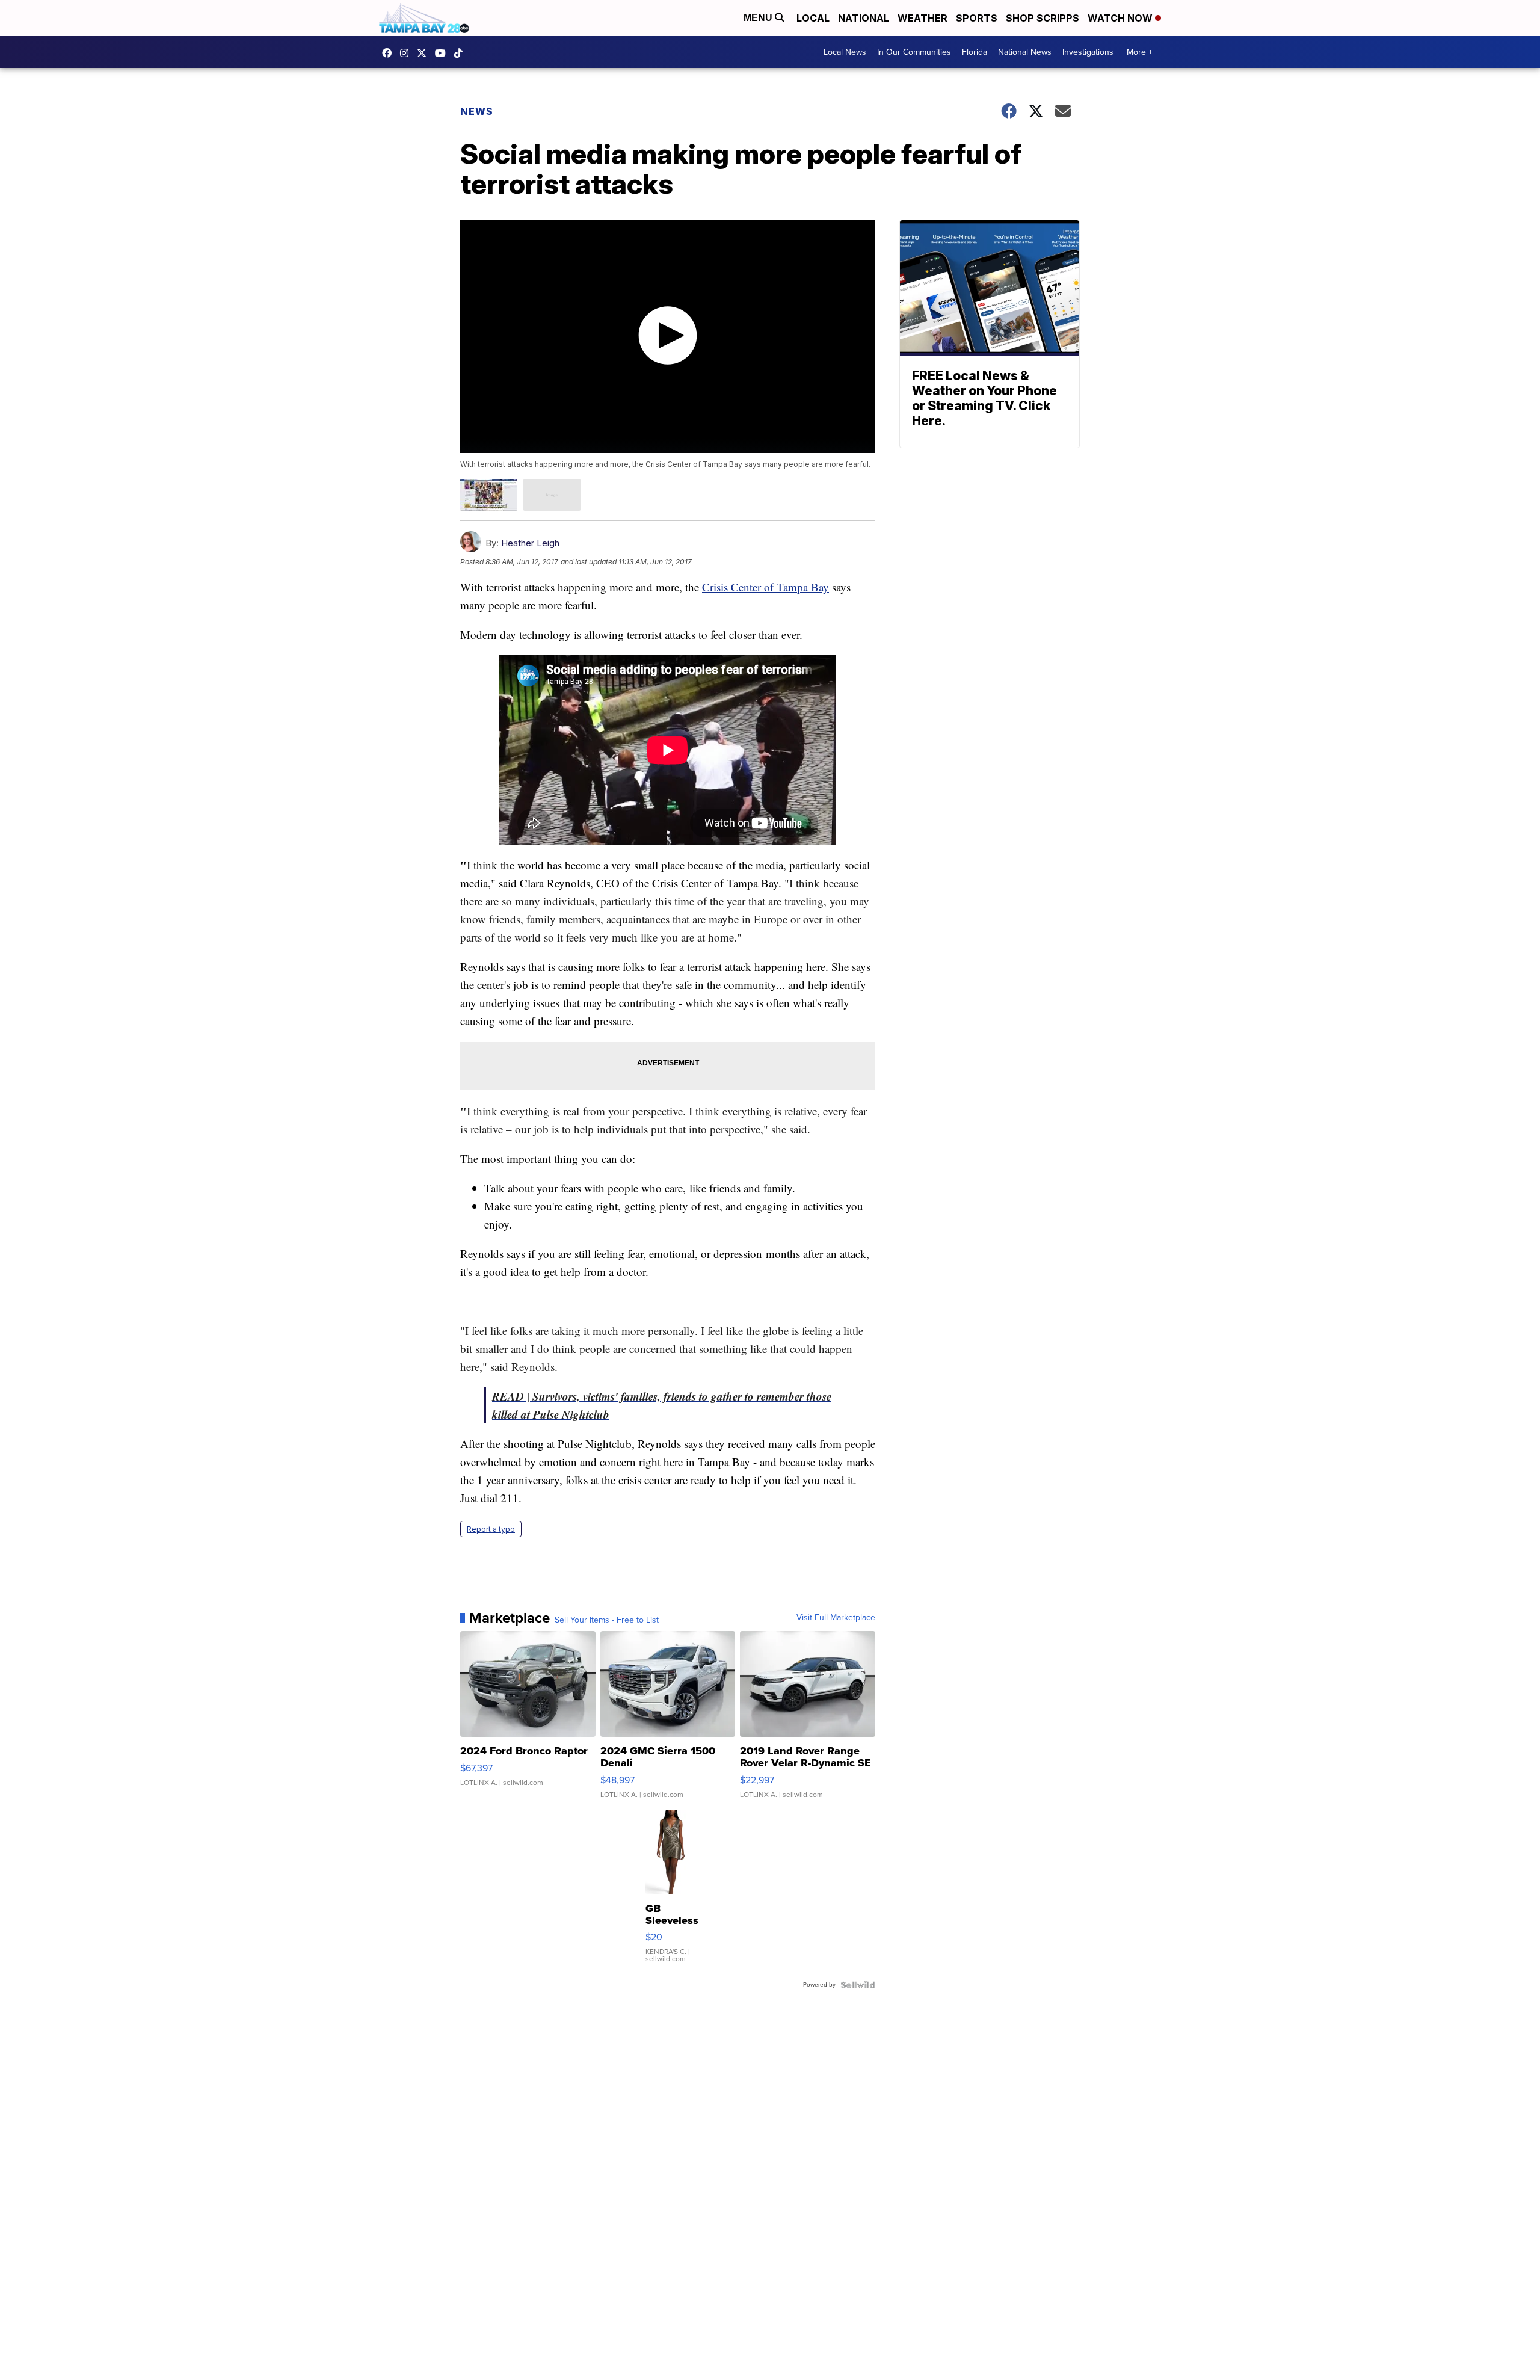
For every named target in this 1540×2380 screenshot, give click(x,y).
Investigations (1088, 52)
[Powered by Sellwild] (858, 1985)
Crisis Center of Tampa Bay (765, 587)
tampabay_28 (407, 53)
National (864, 18)
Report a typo (491, 1529)
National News (1025, 52)
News (477, 111)
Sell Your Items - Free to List (607, 1620)
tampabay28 (425, 53)
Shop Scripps (1043, 18)
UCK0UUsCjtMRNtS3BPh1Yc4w (443, 53)
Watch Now (1121, 18)
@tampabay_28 (461, 53)
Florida (975, 52)
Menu (759, 18)
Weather (922, 18)
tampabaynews (390, 53)
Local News (845, 52)
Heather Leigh (530, 543)
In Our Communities (914, 52)
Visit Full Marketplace (836, 1618)
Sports (977, 18)
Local (813, 18)
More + (1140, 52)
